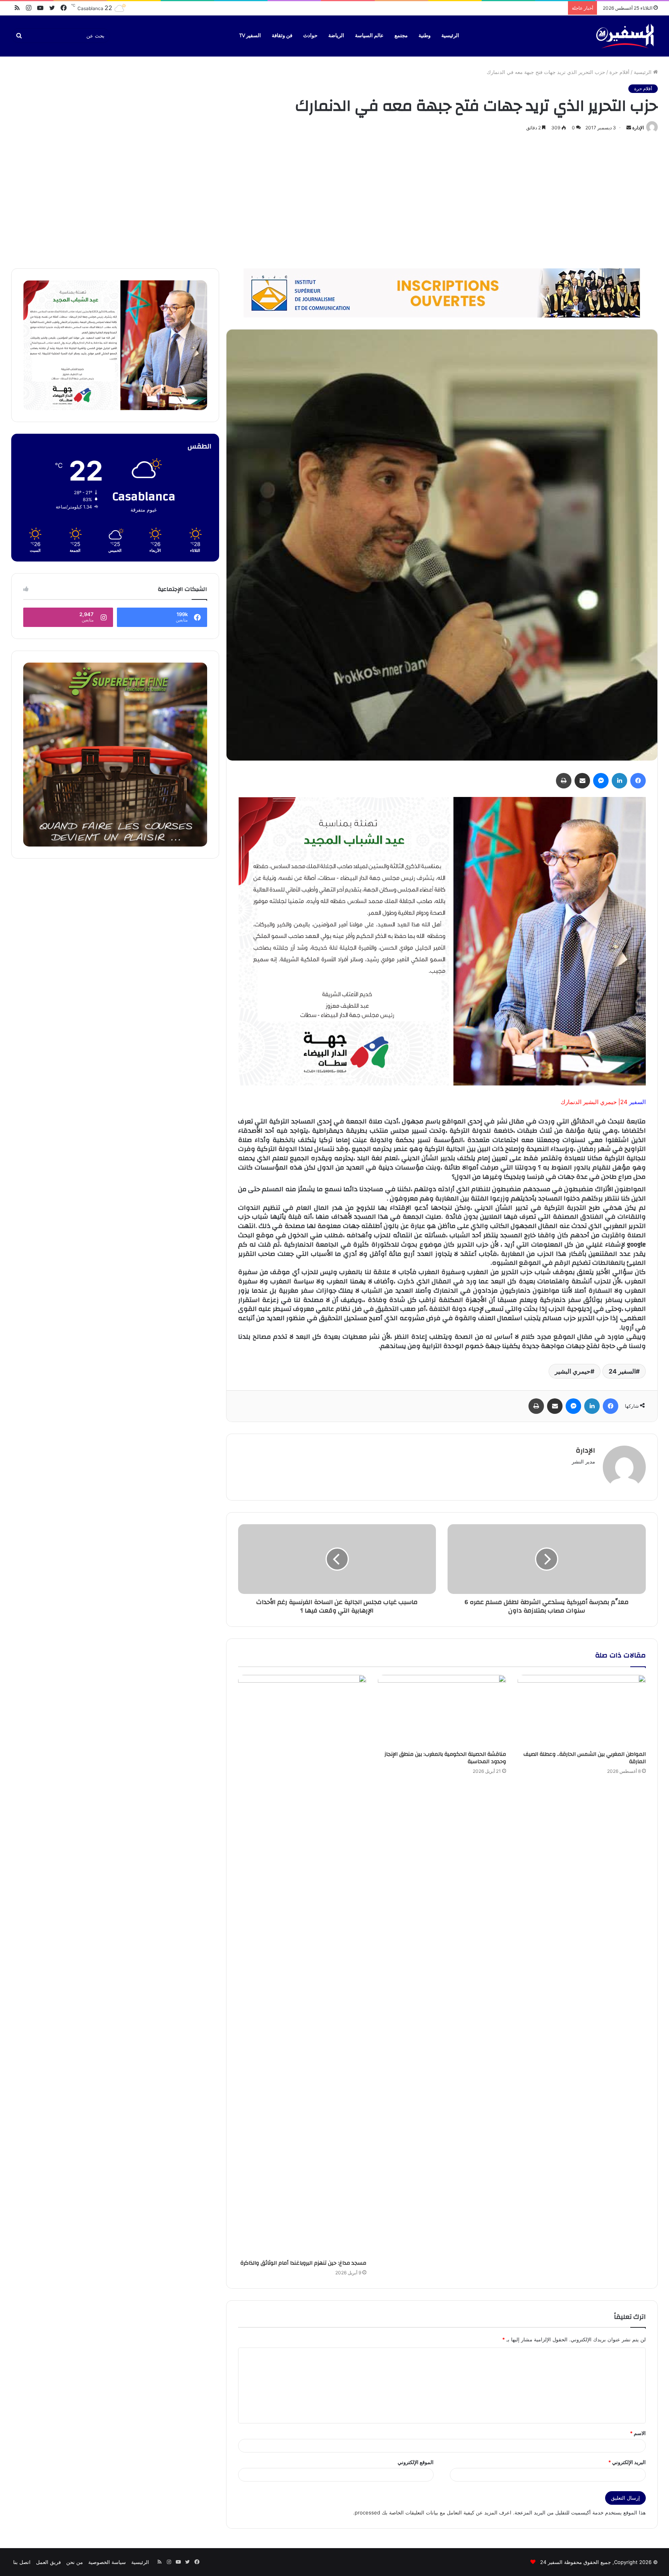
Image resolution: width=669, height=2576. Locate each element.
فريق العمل (48, 2562)
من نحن (75, 2562)
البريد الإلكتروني (627, 2462)
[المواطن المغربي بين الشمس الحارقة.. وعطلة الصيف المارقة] (582, 1711)
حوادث (310, 36)
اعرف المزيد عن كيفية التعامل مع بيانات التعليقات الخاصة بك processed (433, 2512)
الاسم (638, 2433)
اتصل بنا (22, 2562)
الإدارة (638, 128)
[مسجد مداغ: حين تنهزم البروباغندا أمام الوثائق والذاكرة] (302, 1965)
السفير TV (250, 36)
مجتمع (401, 36)
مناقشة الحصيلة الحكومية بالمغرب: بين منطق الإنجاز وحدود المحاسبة (445, 1758)
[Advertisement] (334, 199)
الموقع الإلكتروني (416, 2462)
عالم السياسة (369, 36)
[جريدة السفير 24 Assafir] (625, 36)
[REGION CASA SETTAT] (442, 941)
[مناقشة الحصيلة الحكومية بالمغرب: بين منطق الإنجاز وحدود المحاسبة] (442, 1711)
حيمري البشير (573, 1371)
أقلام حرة (619, 72)
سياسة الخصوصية (107, 2562)
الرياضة (336, 36)
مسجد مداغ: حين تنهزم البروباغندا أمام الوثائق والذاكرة (303, 2263)
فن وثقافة (282, 36)
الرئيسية (450, 36)
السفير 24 (622, 1371)
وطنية (425, 36)
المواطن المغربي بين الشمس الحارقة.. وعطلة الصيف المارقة (585, 1758)
